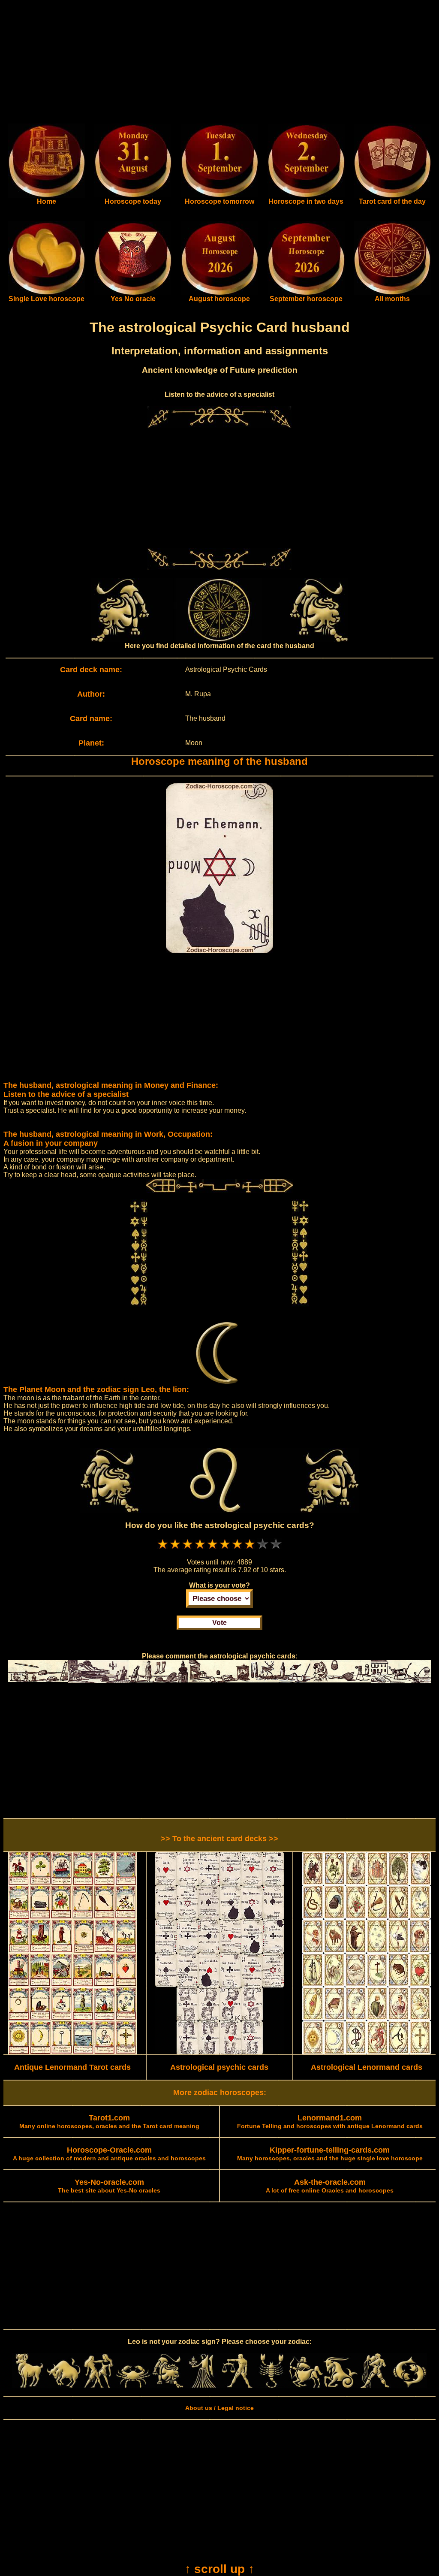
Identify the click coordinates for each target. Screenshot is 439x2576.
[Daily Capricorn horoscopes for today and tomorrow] (341, 2386)
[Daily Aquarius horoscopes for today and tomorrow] (375, 2386)
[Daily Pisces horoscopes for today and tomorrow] (410, 2386)
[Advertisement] (219, 63)
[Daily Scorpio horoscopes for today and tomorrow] (272, 2386)
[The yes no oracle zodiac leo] (133, 293)
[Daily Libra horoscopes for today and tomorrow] (237, 2386)
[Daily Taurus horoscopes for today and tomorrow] (64, 2386)
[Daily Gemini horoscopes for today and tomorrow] (98, 2386)
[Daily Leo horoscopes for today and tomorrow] (168, 2386)
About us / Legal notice (219, 2408)
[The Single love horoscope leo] (47, 293)
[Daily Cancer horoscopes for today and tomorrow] (133, 2386)
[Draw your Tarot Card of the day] (392, 196)
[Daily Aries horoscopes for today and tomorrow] (29, 2386)
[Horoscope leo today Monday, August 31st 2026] (47, 196)
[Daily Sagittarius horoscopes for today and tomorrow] (306, 2386)
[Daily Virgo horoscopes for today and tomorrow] (202, 2386)
